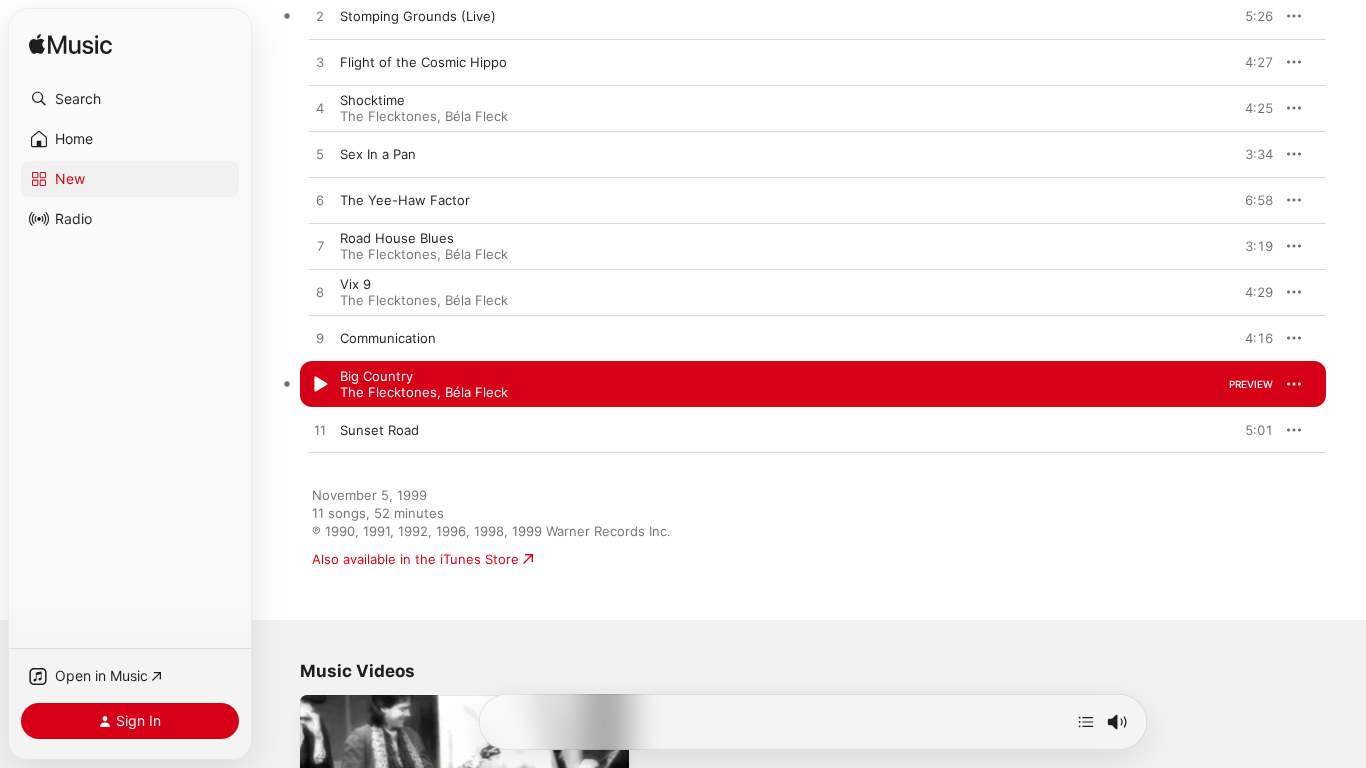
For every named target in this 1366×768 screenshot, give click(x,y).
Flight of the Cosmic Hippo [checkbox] (423, 62)
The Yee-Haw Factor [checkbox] (405, 200)
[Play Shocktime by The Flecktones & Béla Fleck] (320, 109)
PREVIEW (1251, 16)
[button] (130, 99)
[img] (70, 45)
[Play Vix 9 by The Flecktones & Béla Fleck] (320, 293)
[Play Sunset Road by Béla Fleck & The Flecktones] (320, 431)
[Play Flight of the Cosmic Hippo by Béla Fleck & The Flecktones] (320, 63)
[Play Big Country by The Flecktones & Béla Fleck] (320, 385)
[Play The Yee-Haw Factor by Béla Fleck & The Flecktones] (320, 201)
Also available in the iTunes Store (415, 559)
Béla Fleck (476, 116)
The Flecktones (388, 116)
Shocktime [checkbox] (372, 100)
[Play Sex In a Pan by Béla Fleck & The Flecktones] (320, 155)
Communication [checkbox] (388, 338)
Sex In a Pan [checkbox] (378, 154)
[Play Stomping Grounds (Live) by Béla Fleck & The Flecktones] (320, 17)
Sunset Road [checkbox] (379, 430)
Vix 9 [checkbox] (355, 284)
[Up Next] (1086, 722)
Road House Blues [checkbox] (397, 238)
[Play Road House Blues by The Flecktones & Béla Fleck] (320, 247)
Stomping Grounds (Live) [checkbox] (418, 16)
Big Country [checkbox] (376, 376)
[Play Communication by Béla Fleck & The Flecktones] (320, 339)
